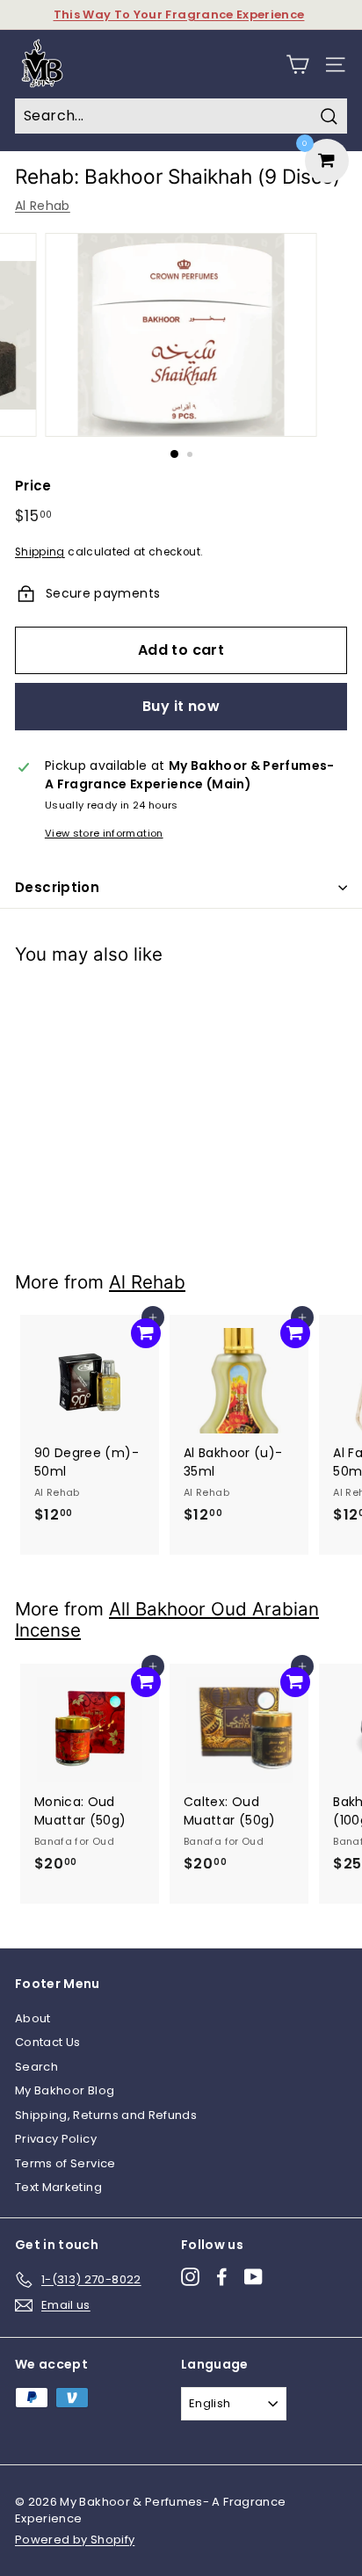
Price (33, 486)
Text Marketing (58, 2187)
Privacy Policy (56, 2139)
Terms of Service (65, 2163)
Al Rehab (43, 206)
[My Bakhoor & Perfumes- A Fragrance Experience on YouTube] (253, 2277)
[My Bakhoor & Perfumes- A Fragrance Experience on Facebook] (222, 2277)
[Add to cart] (146, 1006)
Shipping (40, 552)
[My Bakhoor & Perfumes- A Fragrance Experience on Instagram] (190, 2277)
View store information (104, 833)
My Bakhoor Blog (65, 2090)
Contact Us (48, 2042)
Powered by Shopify (75, 2540)
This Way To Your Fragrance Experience (179, 15)
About (33, 2018)
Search (36, 2067)
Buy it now (181, 706)
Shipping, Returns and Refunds (106, 2115)
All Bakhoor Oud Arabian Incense (167, 1620)
